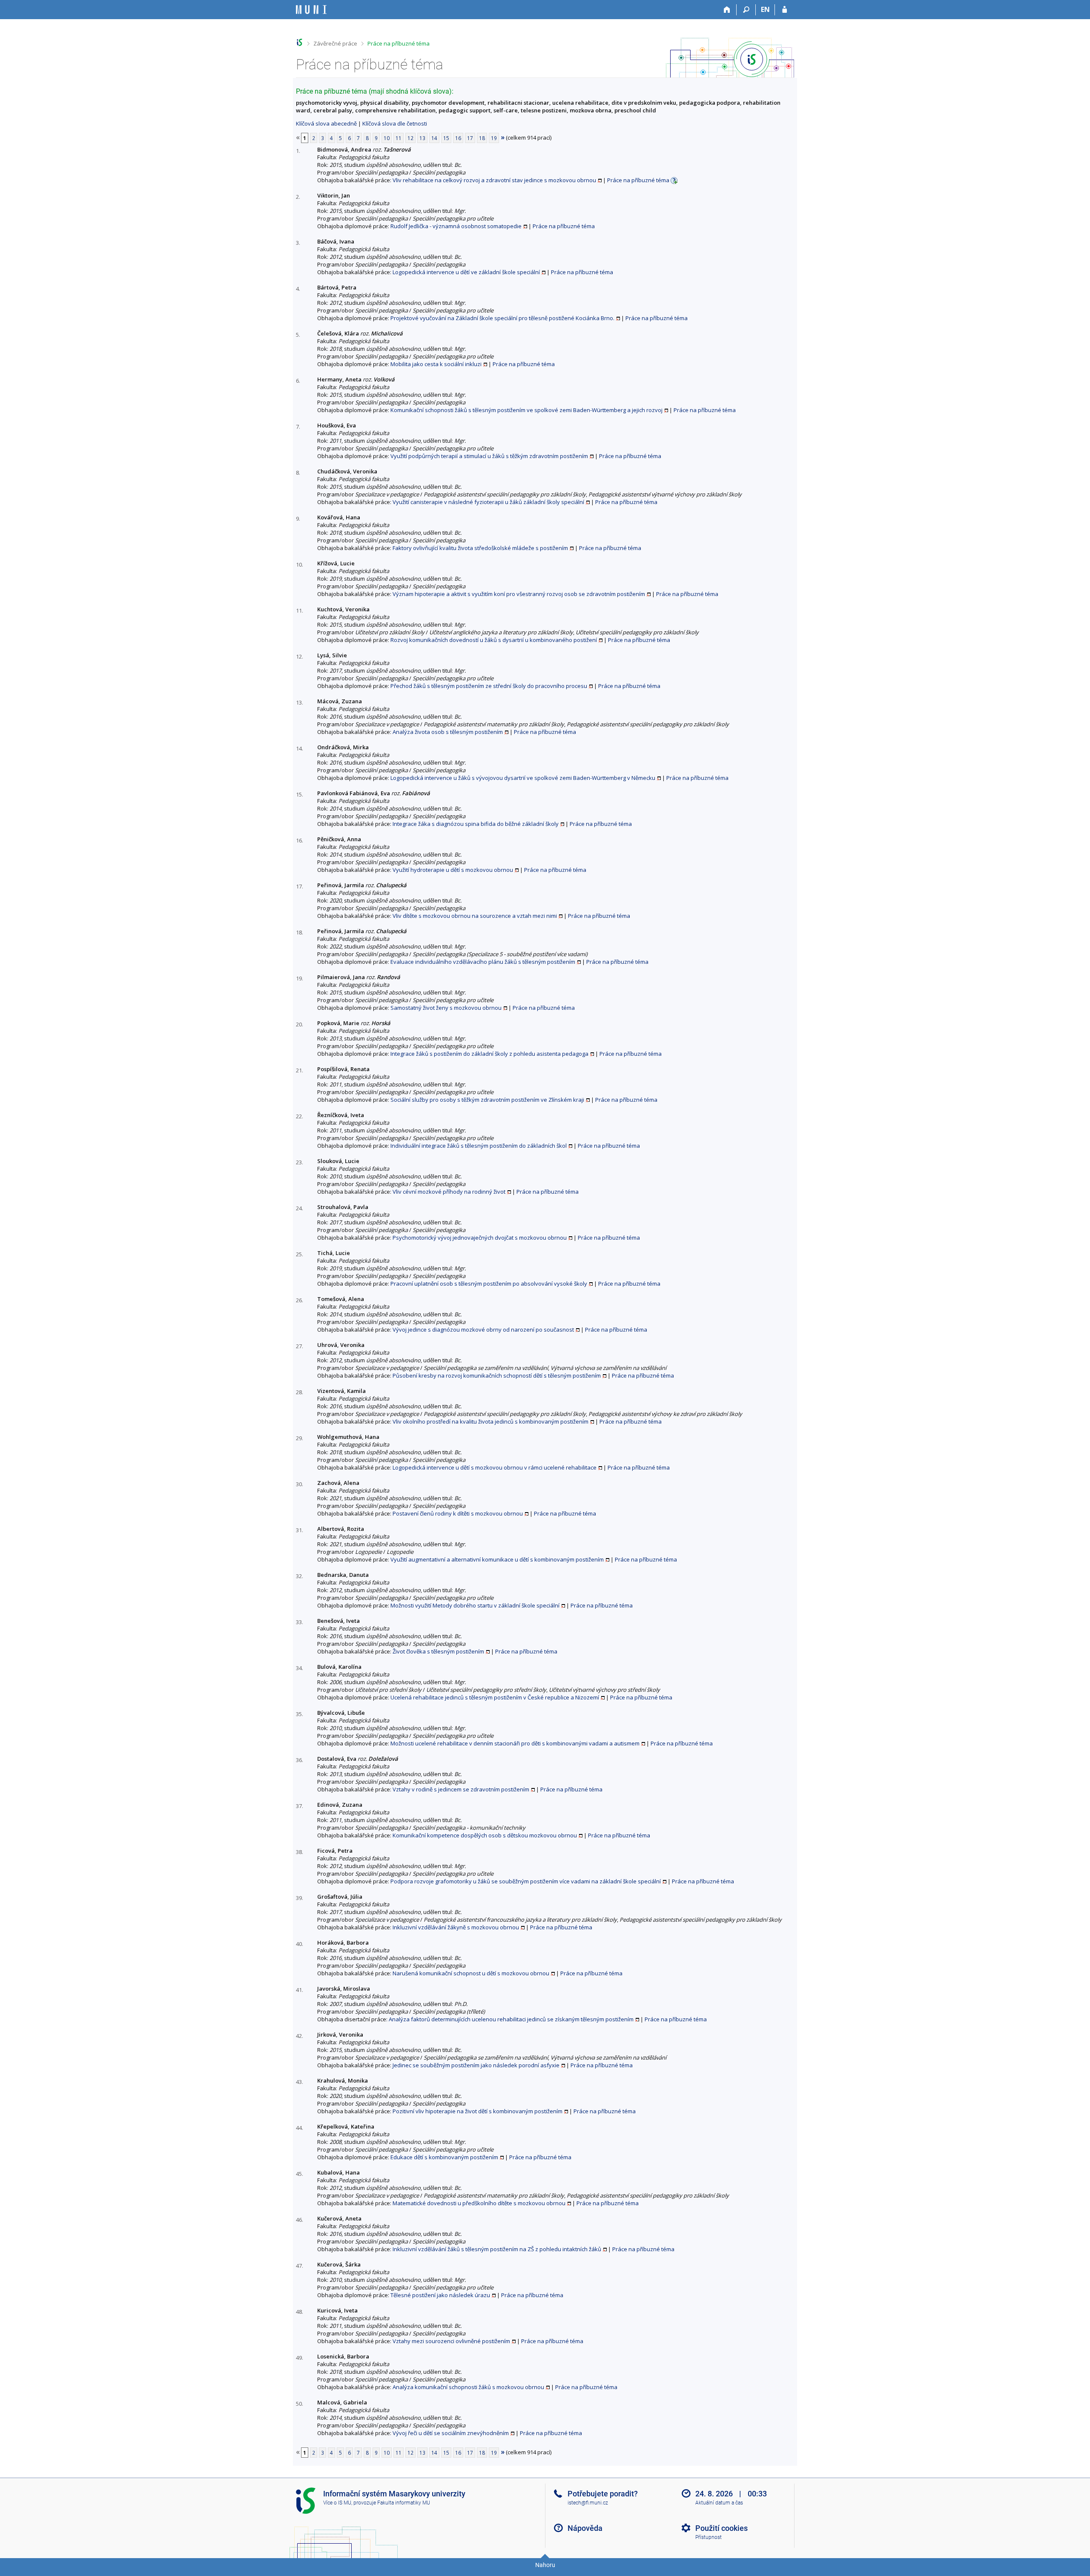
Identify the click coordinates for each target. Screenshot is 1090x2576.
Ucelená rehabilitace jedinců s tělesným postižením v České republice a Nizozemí (495, 1697)
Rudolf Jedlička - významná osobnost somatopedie (456, 226)
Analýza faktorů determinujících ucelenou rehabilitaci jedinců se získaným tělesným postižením (511, 2019)
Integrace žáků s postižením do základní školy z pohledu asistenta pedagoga (489, 1054)
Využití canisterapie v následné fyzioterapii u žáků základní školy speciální (488, 502)
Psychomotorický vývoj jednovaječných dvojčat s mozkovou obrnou (480, 1238)
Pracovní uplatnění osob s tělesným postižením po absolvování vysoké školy (489, 1284)
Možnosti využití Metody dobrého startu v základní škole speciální (475, 1605)
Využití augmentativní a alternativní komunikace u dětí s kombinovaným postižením (497, 1559)
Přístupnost (708, 2537)
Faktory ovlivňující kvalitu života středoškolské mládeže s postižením (480, 548)
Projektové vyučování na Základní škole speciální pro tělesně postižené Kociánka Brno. (502, 318)
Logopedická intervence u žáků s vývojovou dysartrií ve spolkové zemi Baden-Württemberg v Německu (523, 778)
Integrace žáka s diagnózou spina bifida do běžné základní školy (476, 824)
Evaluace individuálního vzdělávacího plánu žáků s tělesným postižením (483, 962)
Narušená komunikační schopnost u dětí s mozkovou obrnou (471, 1973)
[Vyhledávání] (746, 10)
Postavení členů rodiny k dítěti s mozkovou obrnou (458, 1513)
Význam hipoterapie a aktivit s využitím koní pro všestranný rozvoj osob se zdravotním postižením (519, 594)
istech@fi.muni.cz (588, 2503)
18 (482, 138)
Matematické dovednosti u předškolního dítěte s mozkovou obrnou (479, 2203)
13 (422, 138)
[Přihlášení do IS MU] (785, 10)
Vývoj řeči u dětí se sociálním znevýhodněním (451, 2433)
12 (410, 138)
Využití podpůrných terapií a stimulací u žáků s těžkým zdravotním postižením (489, 456)
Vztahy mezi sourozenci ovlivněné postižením (451, 2341)
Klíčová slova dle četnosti (395, 123)
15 (446, 138)
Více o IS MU (337, 2503)
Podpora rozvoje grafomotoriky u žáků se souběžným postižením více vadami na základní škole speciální (526, 1881)
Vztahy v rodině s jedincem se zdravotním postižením (461, 1789)
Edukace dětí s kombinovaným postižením (444, 2157)
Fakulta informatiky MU (404, 2503)
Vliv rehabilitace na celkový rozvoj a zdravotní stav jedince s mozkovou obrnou (494, 180)
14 (434, 138)
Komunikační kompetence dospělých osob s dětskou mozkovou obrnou (485, 1835)
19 (494, 138)
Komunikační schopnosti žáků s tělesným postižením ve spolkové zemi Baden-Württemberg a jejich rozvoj (526, 410)
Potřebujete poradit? (603, 2494)
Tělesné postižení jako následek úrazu (440, 2295)
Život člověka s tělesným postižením (438, 1651)
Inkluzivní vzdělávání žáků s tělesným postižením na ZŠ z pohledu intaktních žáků (497, 2249)
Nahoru (545, 2565)
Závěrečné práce (335, 43)
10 (387, 138)
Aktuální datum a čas (719, 2503)
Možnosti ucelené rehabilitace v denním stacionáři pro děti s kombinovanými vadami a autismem (515, 1743)
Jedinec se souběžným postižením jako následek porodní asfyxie (476, 2065)
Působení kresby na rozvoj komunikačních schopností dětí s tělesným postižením (497, 1375)
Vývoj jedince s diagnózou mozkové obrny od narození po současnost (483, 1330)
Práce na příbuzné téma (399, 43)
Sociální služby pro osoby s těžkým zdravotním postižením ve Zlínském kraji (487, 1100)
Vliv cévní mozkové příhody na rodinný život (449, 1192)
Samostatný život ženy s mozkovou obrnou (446, 1008)
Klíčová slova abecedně (326, 123)
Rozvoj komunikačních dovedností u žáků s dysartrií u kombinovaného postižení (494, 640)
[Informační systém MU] (300, 42)
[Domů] (727, 10)
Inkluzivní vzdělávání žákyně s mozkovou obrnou (456, 1927)
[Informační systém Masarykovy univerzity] (311, 10)
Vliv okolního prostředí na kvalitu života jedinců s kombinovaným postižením (490, 1421)
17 (470, 138)
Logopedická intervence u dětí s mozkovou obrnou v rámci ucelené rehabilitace (495, 1467)
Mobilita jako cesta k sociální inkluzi (436, 364)
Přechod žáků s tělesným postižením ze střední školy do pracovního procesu (489, 686)
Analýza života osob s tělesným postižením (448, 732)
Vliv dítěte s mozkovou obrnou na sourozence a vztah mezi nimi (475, 916)
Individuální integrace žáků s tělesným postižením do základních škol (479, 1146)
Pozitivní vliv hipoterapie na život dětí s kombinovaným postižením (478, 2111)
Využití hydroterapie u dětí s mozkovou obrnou (453, 870)
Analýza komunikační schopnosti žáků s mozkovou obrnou (468, 2387)
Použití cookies (721, 2528)
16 (458, 138)
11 (399, 138)
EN (765, 9)
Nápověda (585, 2528)
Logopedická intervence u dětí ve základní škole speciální (466, 272)
